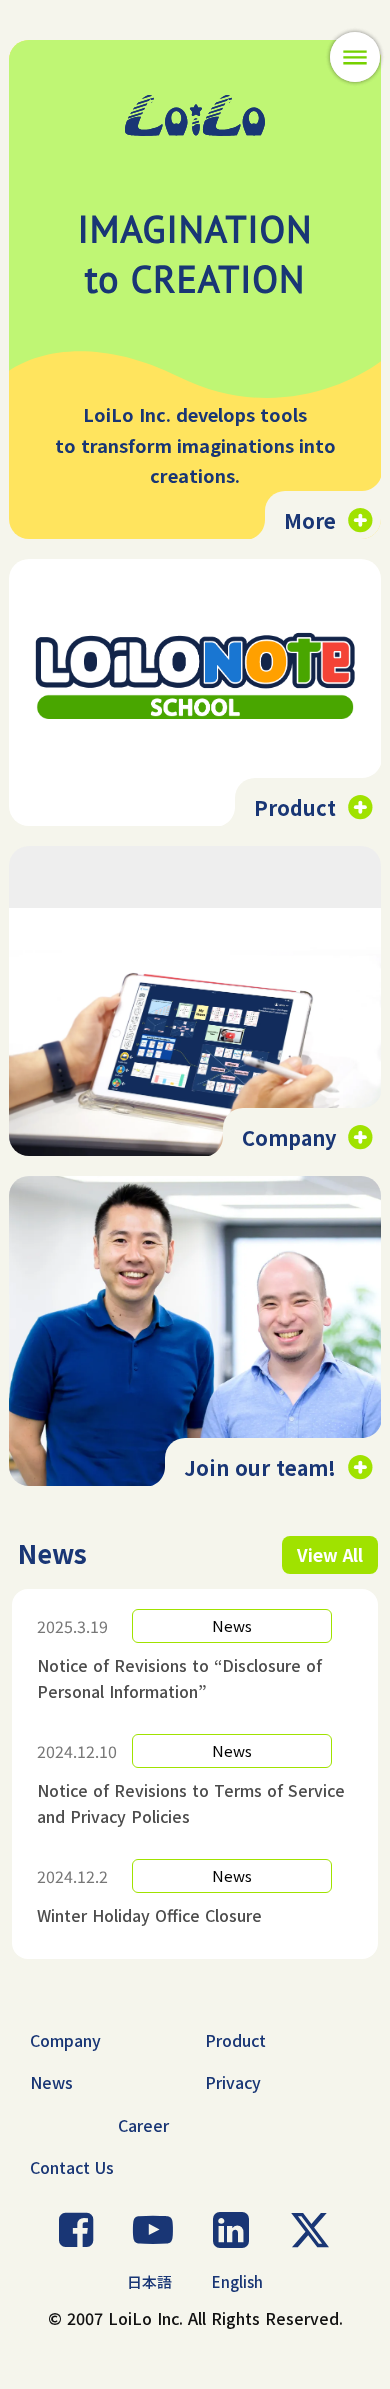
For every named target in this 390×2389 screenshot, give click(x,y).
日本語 (149, 2281)
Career (143, 2125)
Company (65, 2040)
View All (330, 1554)
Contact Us (72, 2167)
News (51, 2082)
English (237, 2281)
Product (235, 2040)
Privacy (233, 2082)
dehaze (355, 58)
